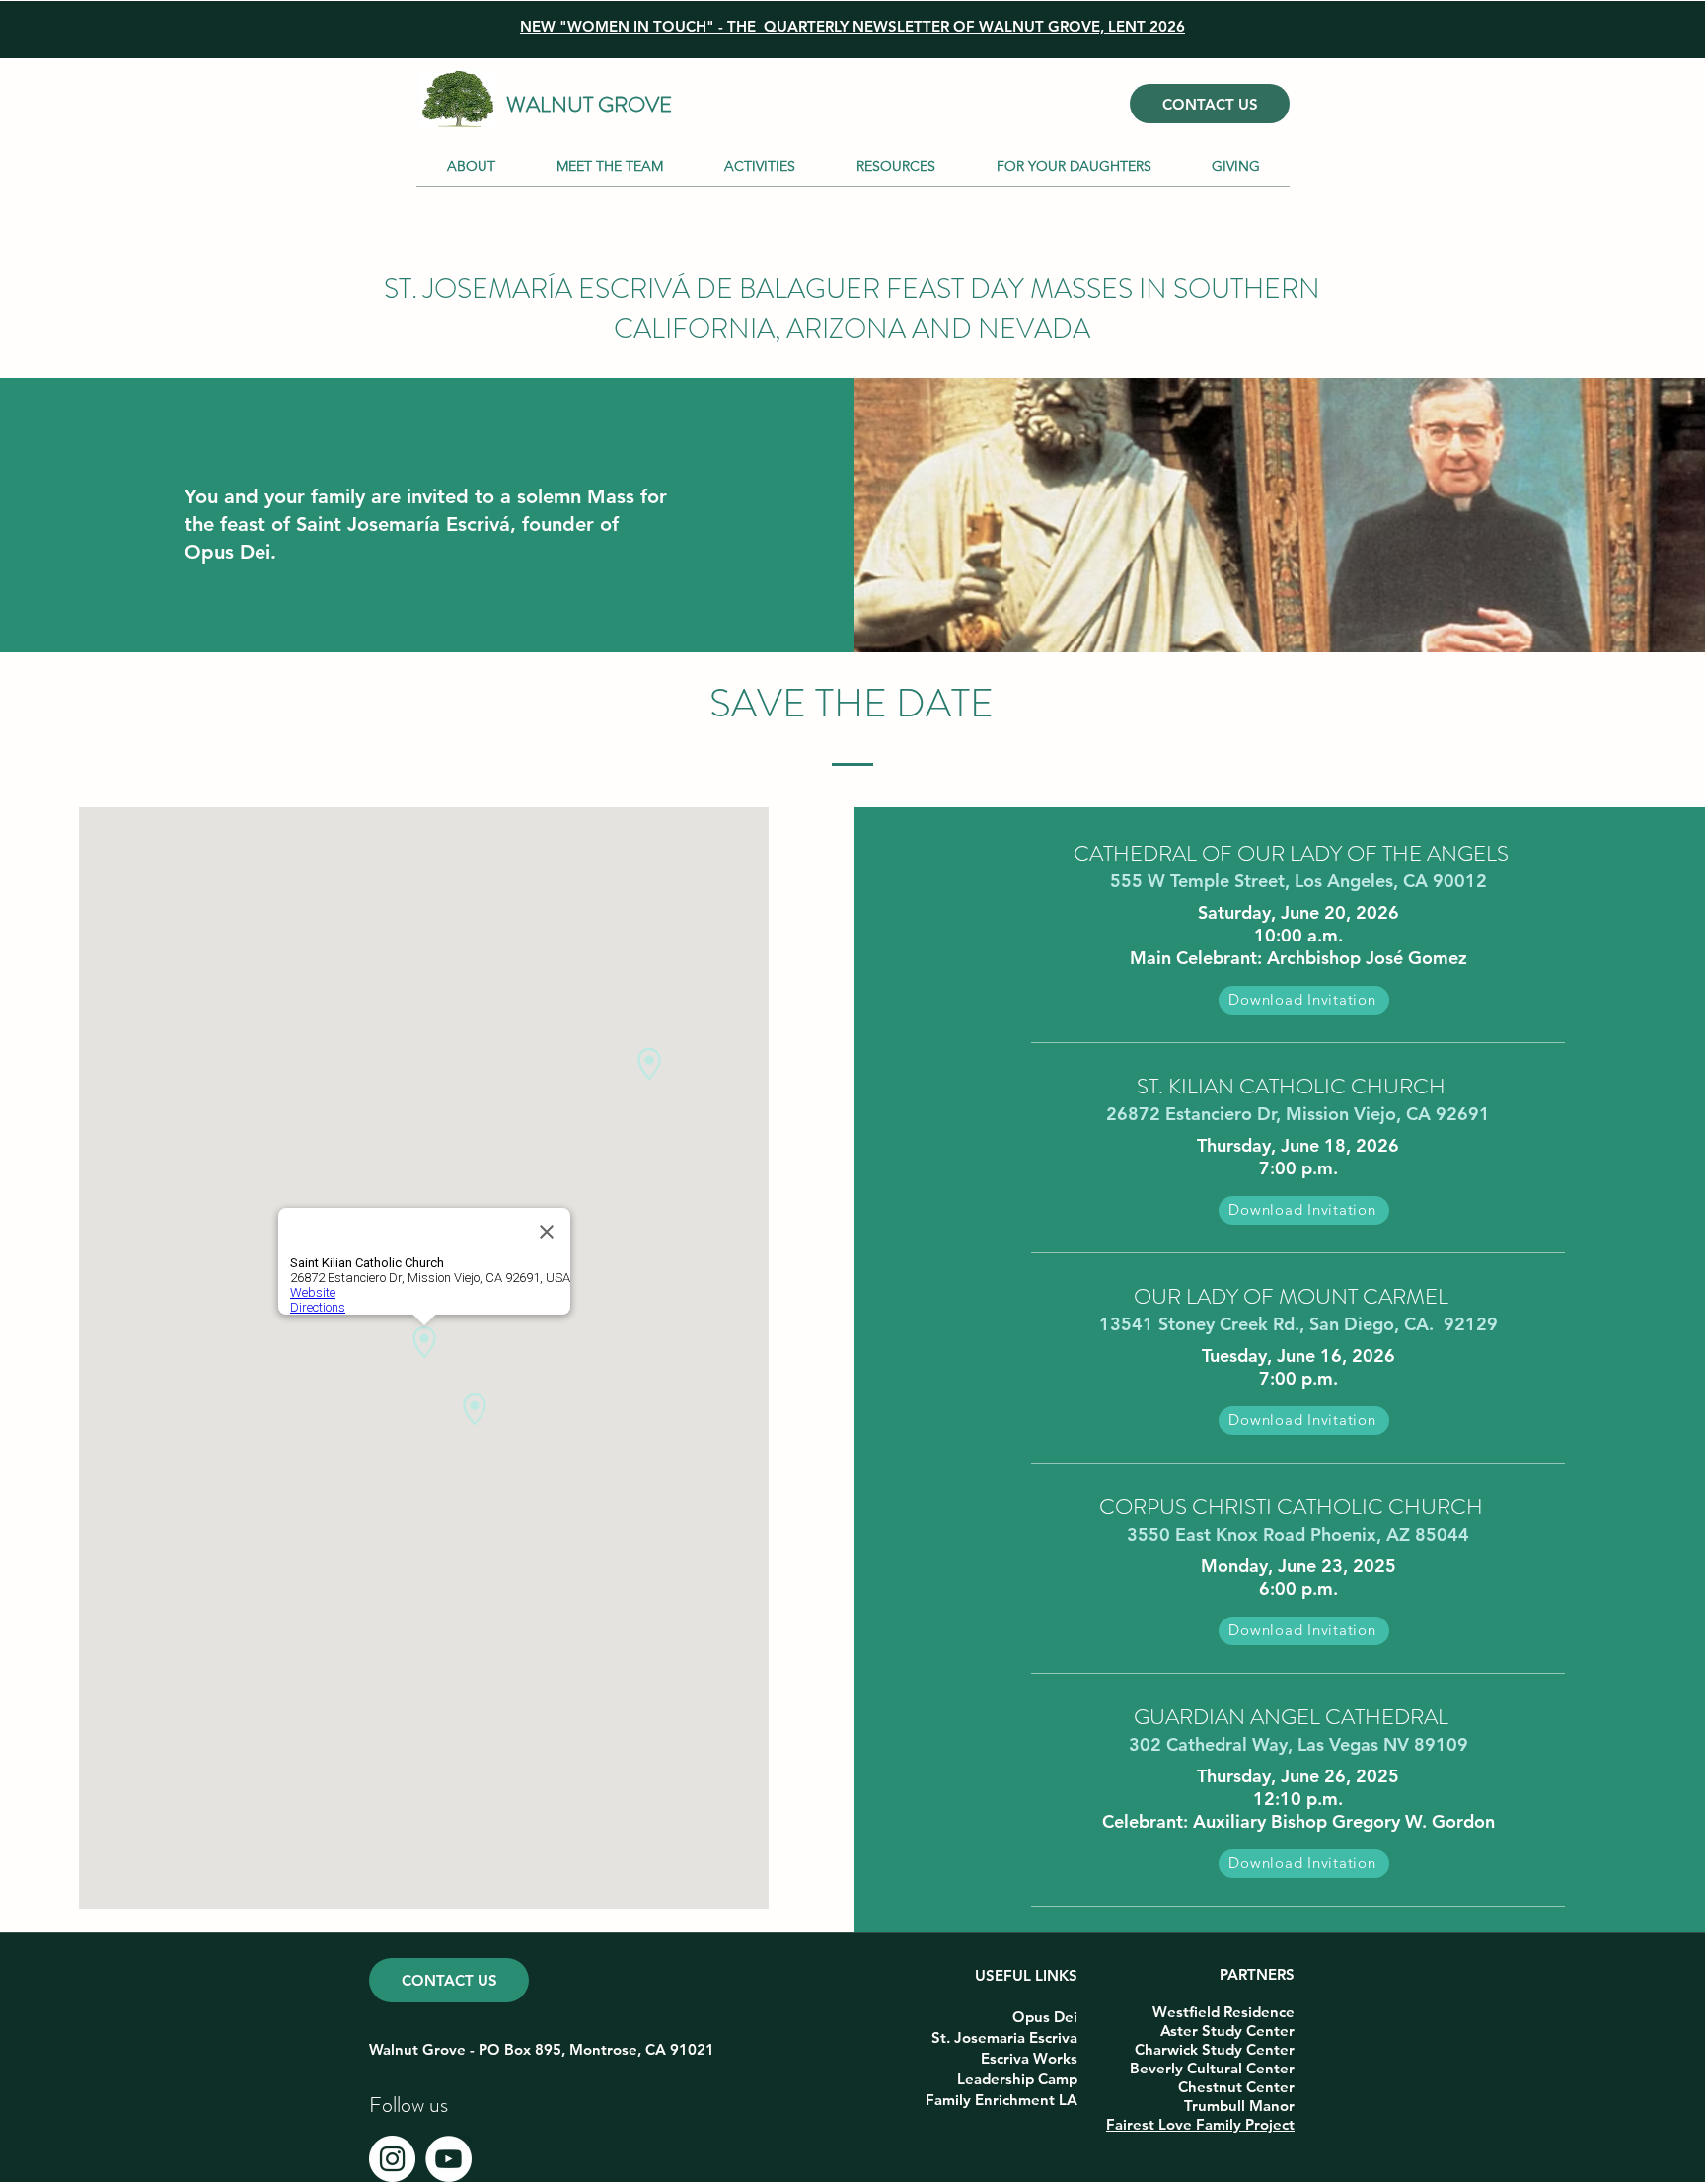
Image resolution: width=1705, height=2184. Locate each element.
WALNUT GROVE (589, 104)
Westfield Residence (1223, 2012)
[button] (759, 166)
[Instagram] (392, 2159)
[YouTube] (448, 2159)
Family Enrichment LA (1001, 2100)
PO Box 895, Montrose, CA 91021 (596, 2049)
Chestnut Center (1236, 2087)
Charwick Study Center (1215, 2049)
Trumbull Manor (1239, 2106)
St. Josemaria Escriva (1004, 2037)
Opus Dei (1045, 2017)
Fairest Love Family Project (1200, 2124)
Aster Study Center (1227, 2031)
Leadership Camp (1017, 2079)
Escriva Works (1029, 2058)
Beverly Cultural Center (1212, 2068)
